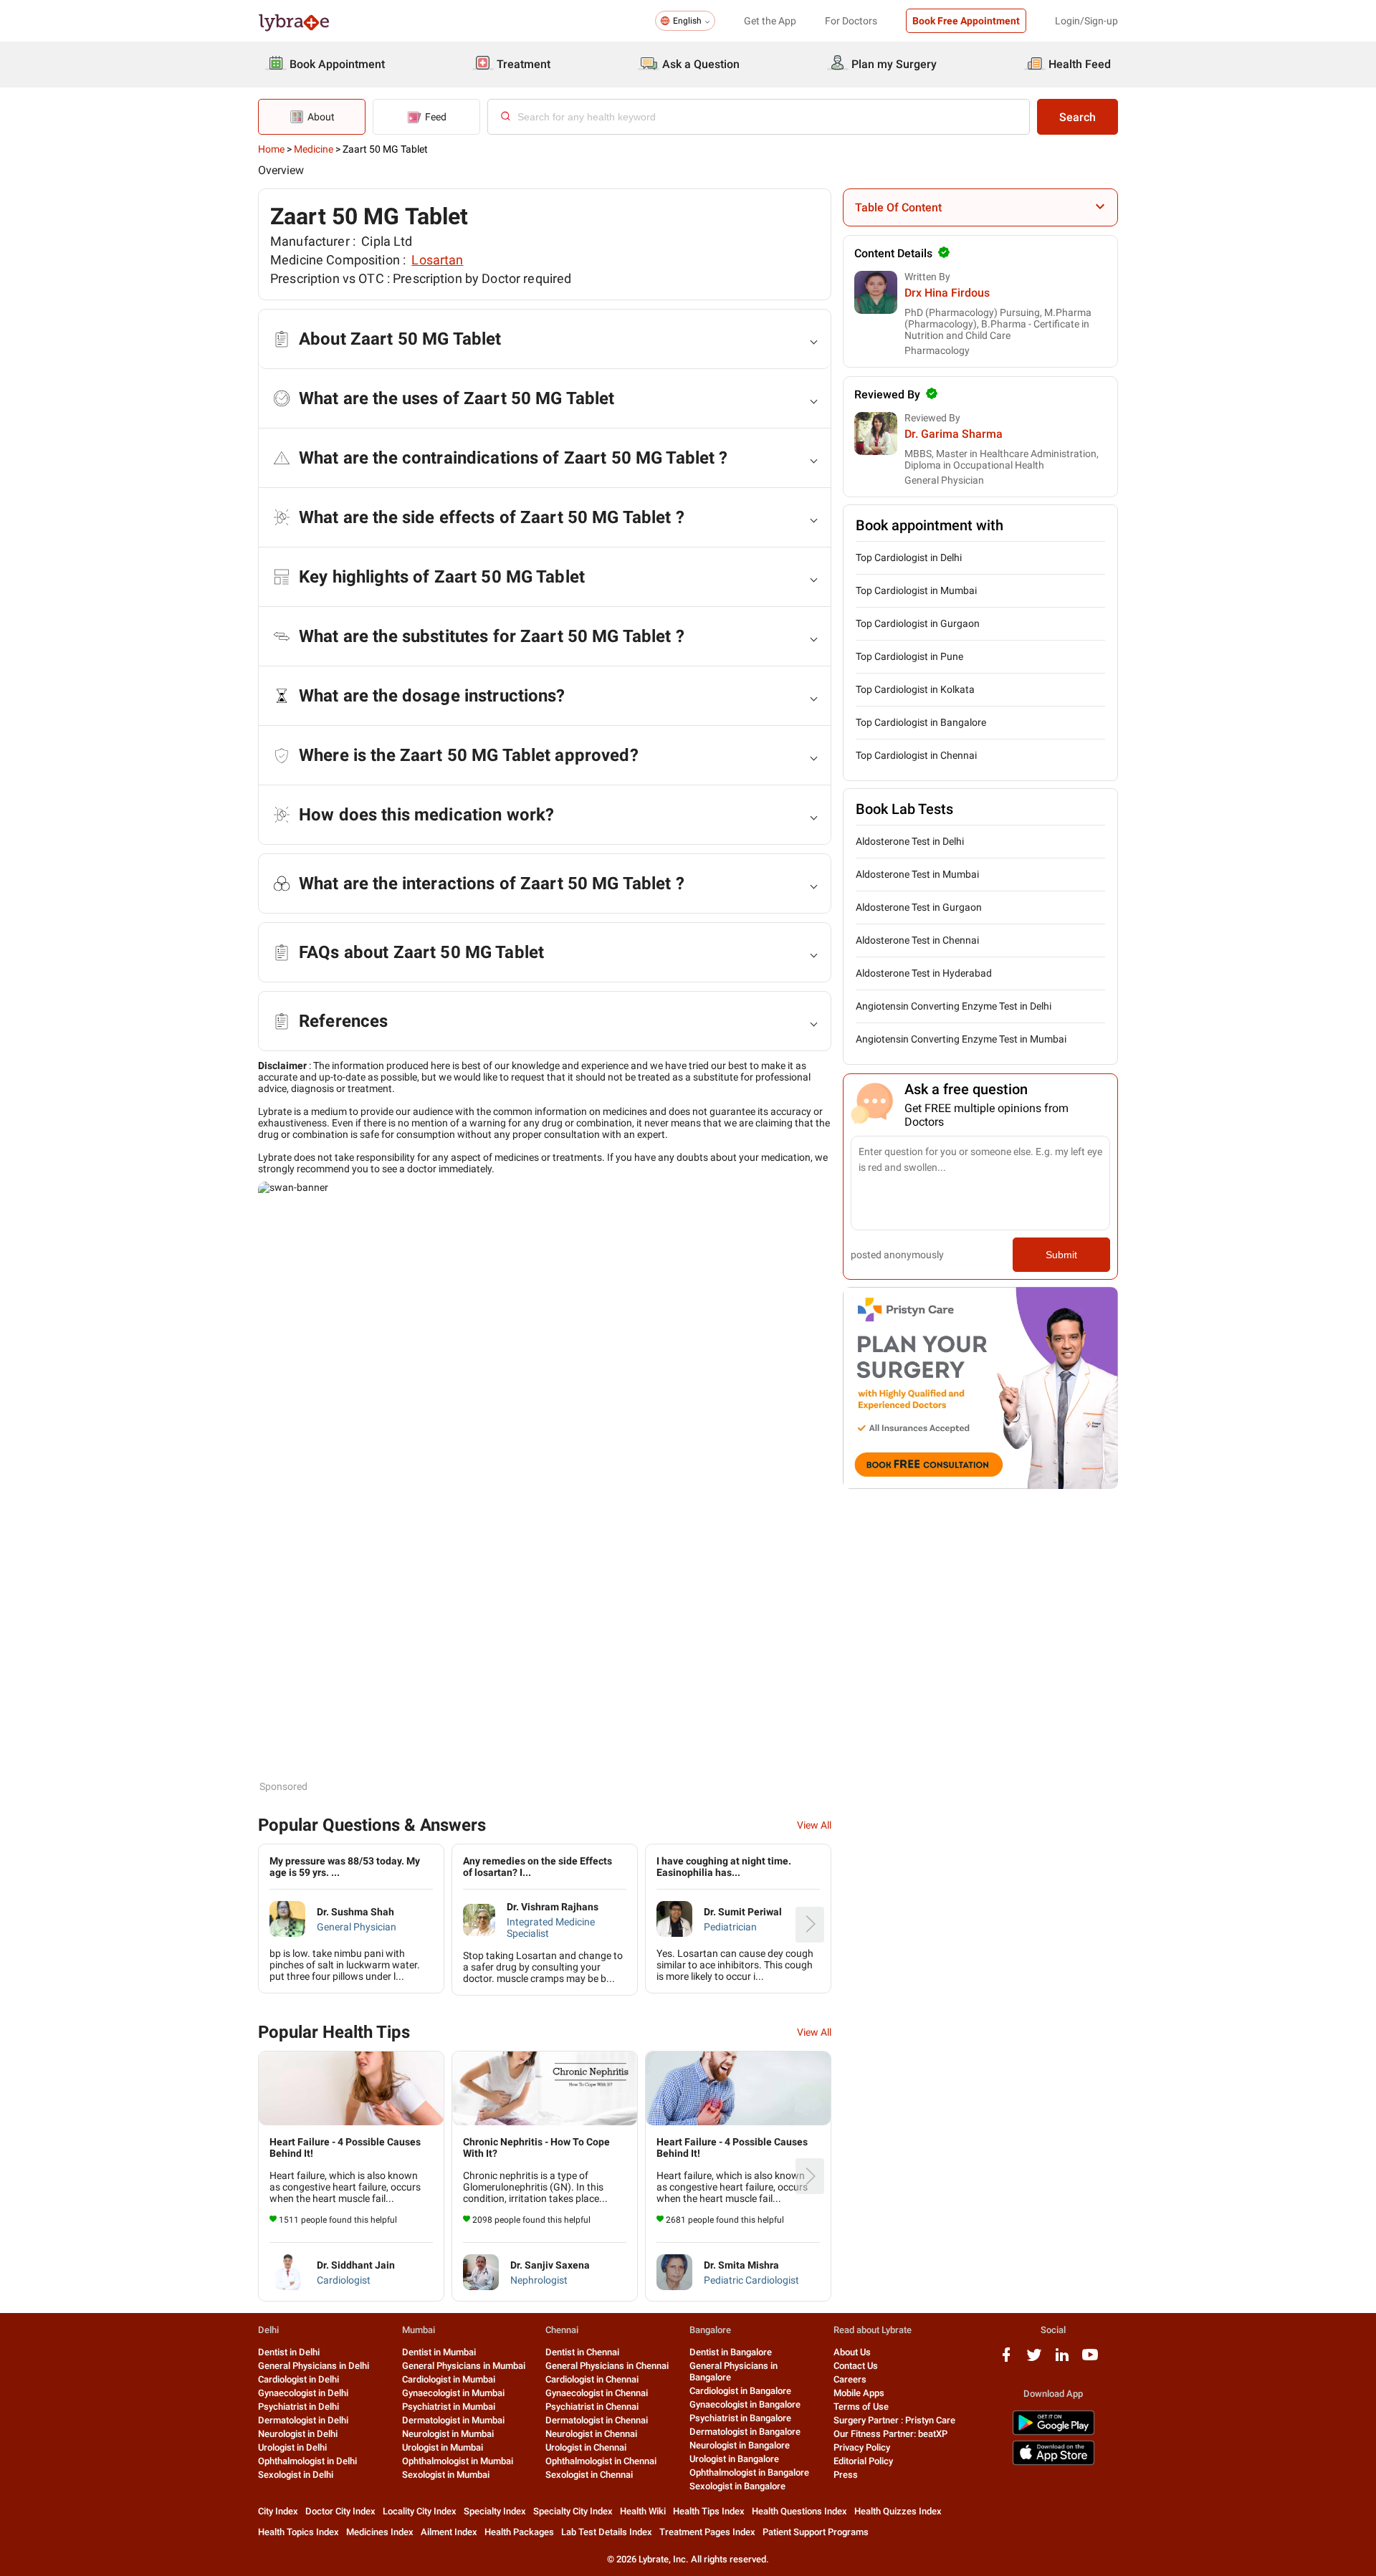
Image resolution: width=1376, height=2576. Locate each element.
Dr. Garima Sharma (954, 434)
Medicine (314, 149)
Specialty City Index (573, 2511)
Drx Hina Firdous (947, 293)
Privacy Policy (862, 2447)
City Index (278, 2511)
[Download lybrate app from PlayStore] (1053, 2432)
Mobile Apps (859, 2393)
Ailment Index (449, 2532)
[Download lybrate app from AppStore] (1053, 2462)
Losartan (437, 260)
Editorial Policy (863, 2461)
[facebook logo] (1006, 2360)
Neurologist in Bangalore (740, 2445)
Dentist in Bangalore (731, 2352)
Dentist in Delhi (289, 2352)
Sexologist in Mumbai (446, 2475)
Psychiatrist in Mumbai (449, 2407)
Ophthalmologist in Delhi (307, 2461)
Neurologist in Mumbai (448, 2434)
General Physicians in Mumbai (464, 2366)
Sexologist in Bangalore (737, 2486)
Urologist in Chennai (586, 2447)
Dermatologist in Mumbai (453, 2420)
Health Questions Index (799, 2511)
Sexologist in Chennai (589, 2475)
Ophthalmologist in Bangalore (749, 2472)
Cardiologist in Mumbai (449, 2379)
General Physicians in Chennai (607, 2366)
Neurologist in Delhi (298, 2434)
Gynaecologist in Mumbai (453, 2393)
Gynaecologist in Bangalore (745, 2404)
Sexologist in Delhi (296, 2475)
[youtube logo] (1090, 2360)
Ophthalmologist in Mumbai (458, 2461)
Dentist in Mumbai (439, 2352)
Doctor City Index (340, 2511)
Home (271, 149)
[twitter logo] (1034, 2360)
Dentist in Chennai (582, 2352)
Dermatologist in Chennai (597, 2420)
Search (1078, 117)
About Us (852, 2352)
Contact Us (856, 2366)
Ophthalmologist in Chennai (601, 2461)
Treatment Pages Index (707, 2532)
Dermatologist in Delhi (303, 2420)
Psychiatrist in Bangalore (740, 2418)
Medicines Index (380, 2532)
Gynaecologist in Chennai (597, 2393)
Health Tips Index (709, 2511)
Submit (1061, 1255)
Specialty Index (495, 2511)
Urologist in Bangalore (734, 2459)
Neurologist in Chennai (591, 2434)
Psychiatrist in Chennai (592, 2407)
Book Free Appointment (966, 21)
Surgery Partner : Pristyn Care (894, 2420)
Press (846, 2475)
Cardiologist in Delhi (298, 2379)
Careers (850, 2379)
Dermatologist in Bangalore (745, 2432)
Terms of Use (861, 2407)
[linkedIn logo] (1062, 2360)
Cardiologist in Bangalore (740, 2391)
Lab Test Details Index (607, 2532)
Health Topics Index (298, 2532)
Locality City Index (420, 2511)
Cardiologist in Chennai (592, 2379)
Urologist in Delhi (292, 2447)
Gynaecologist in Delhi (303, 2393)
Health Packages (519, 2532)
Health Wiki (643, 2511)
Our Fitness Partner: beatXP (890, 2434)
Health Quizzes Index (898, 2511)
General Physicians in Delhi (314, 2366)
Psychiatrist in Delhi (298, 2407)
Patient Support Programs (816, 2532)
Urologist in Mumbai (443, 2447)
